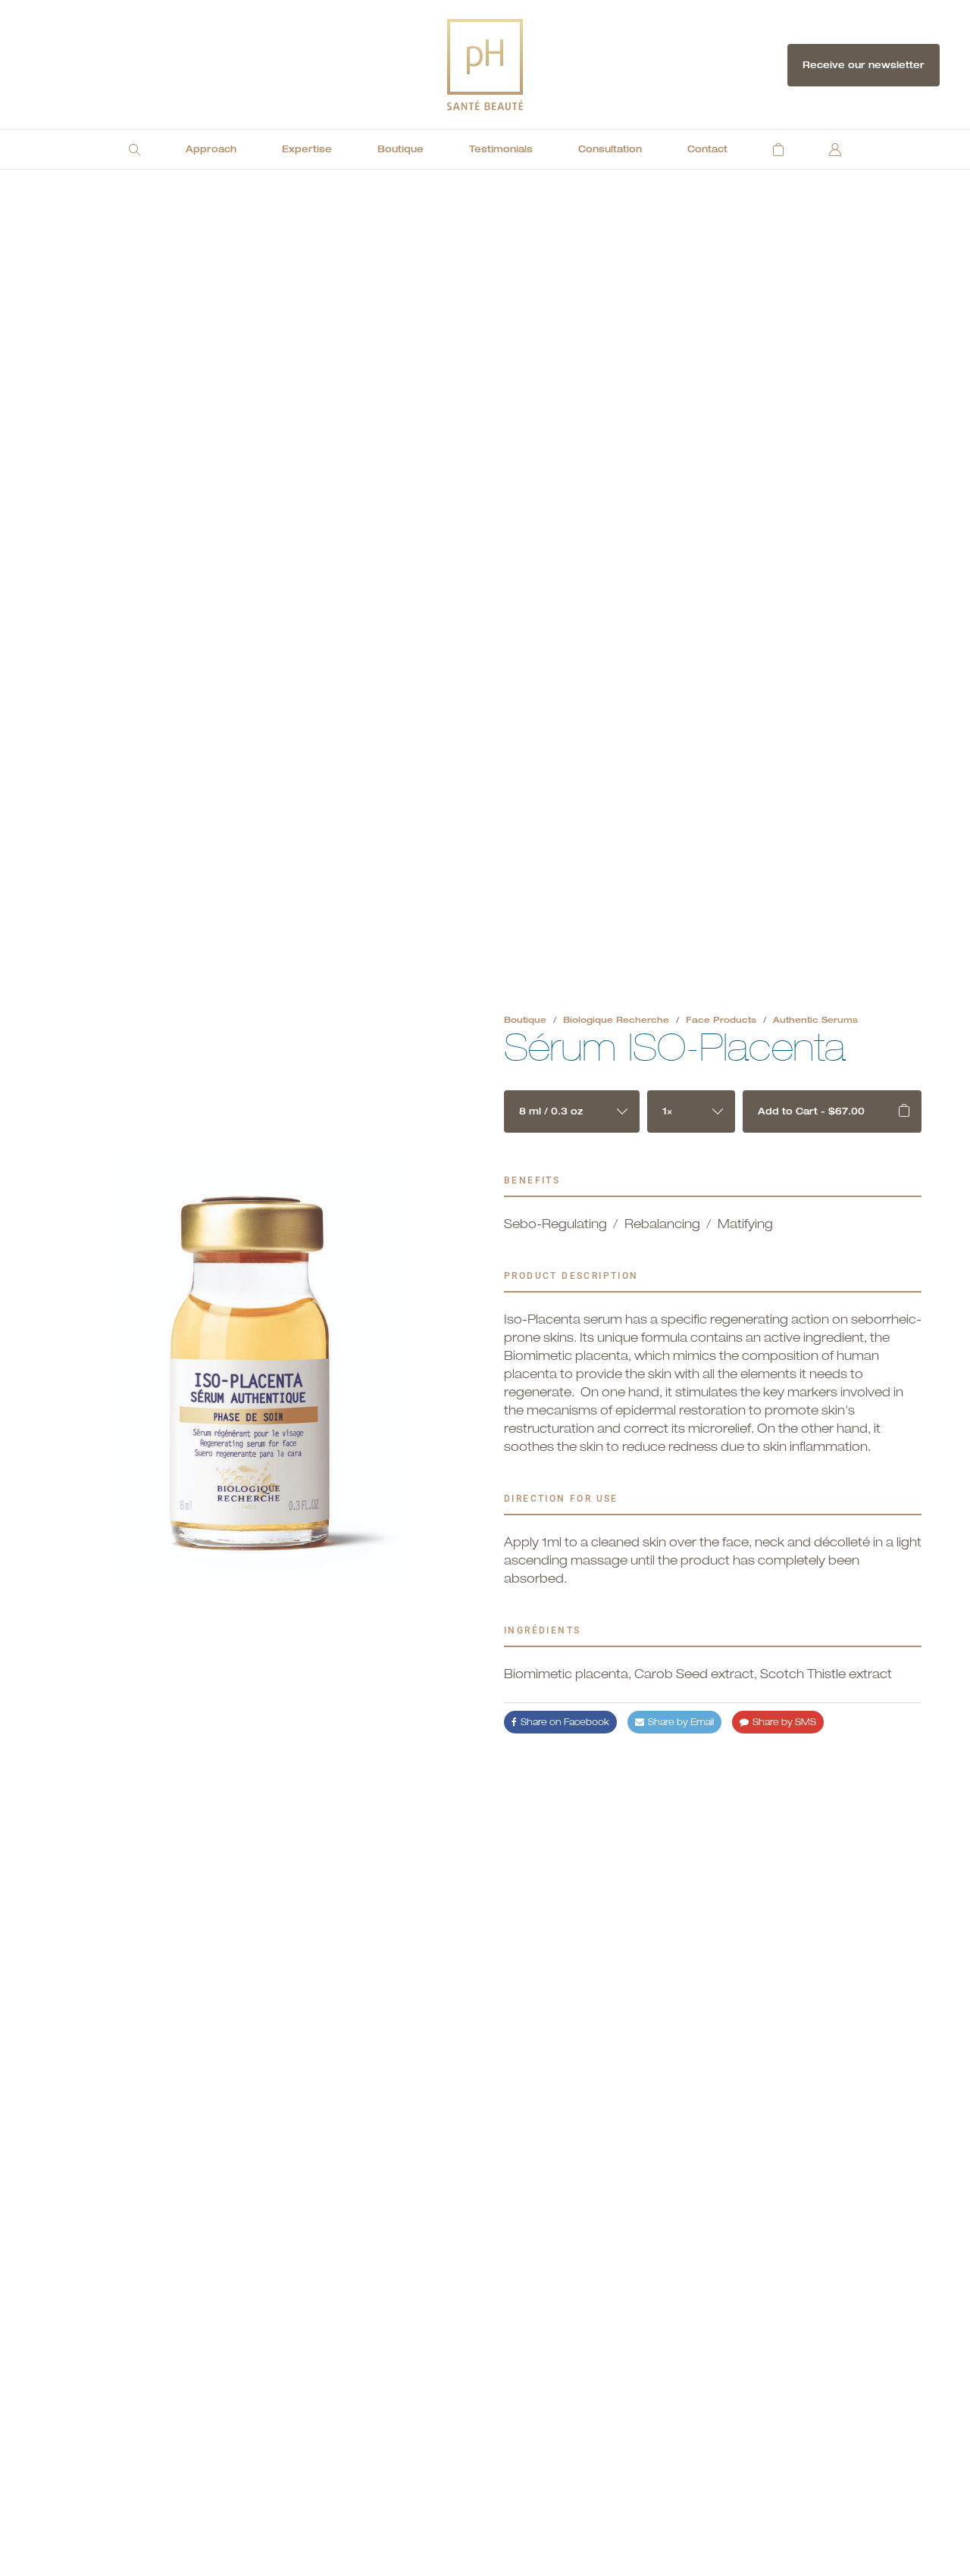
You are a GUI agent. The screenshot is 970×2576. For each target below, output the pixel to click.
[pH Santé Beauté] (485, 65)
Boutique (525, 1019)
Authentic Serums (815, 1019)
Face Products (721, 1019)
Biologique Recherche (616, 1019)
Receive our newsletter (864, 65)
